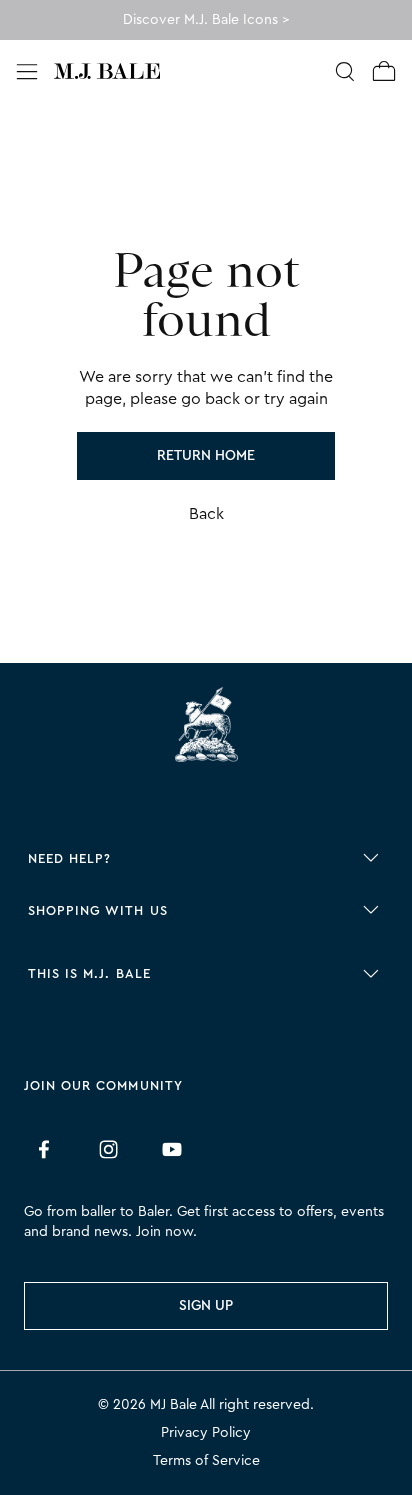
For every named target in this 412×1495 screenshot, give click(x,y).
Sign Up (206, 1306)
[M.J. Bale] (206, 728)
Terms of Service (206, 1461)
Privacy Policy (206, 1433)
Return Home (206, 456)
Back (206, 514)
